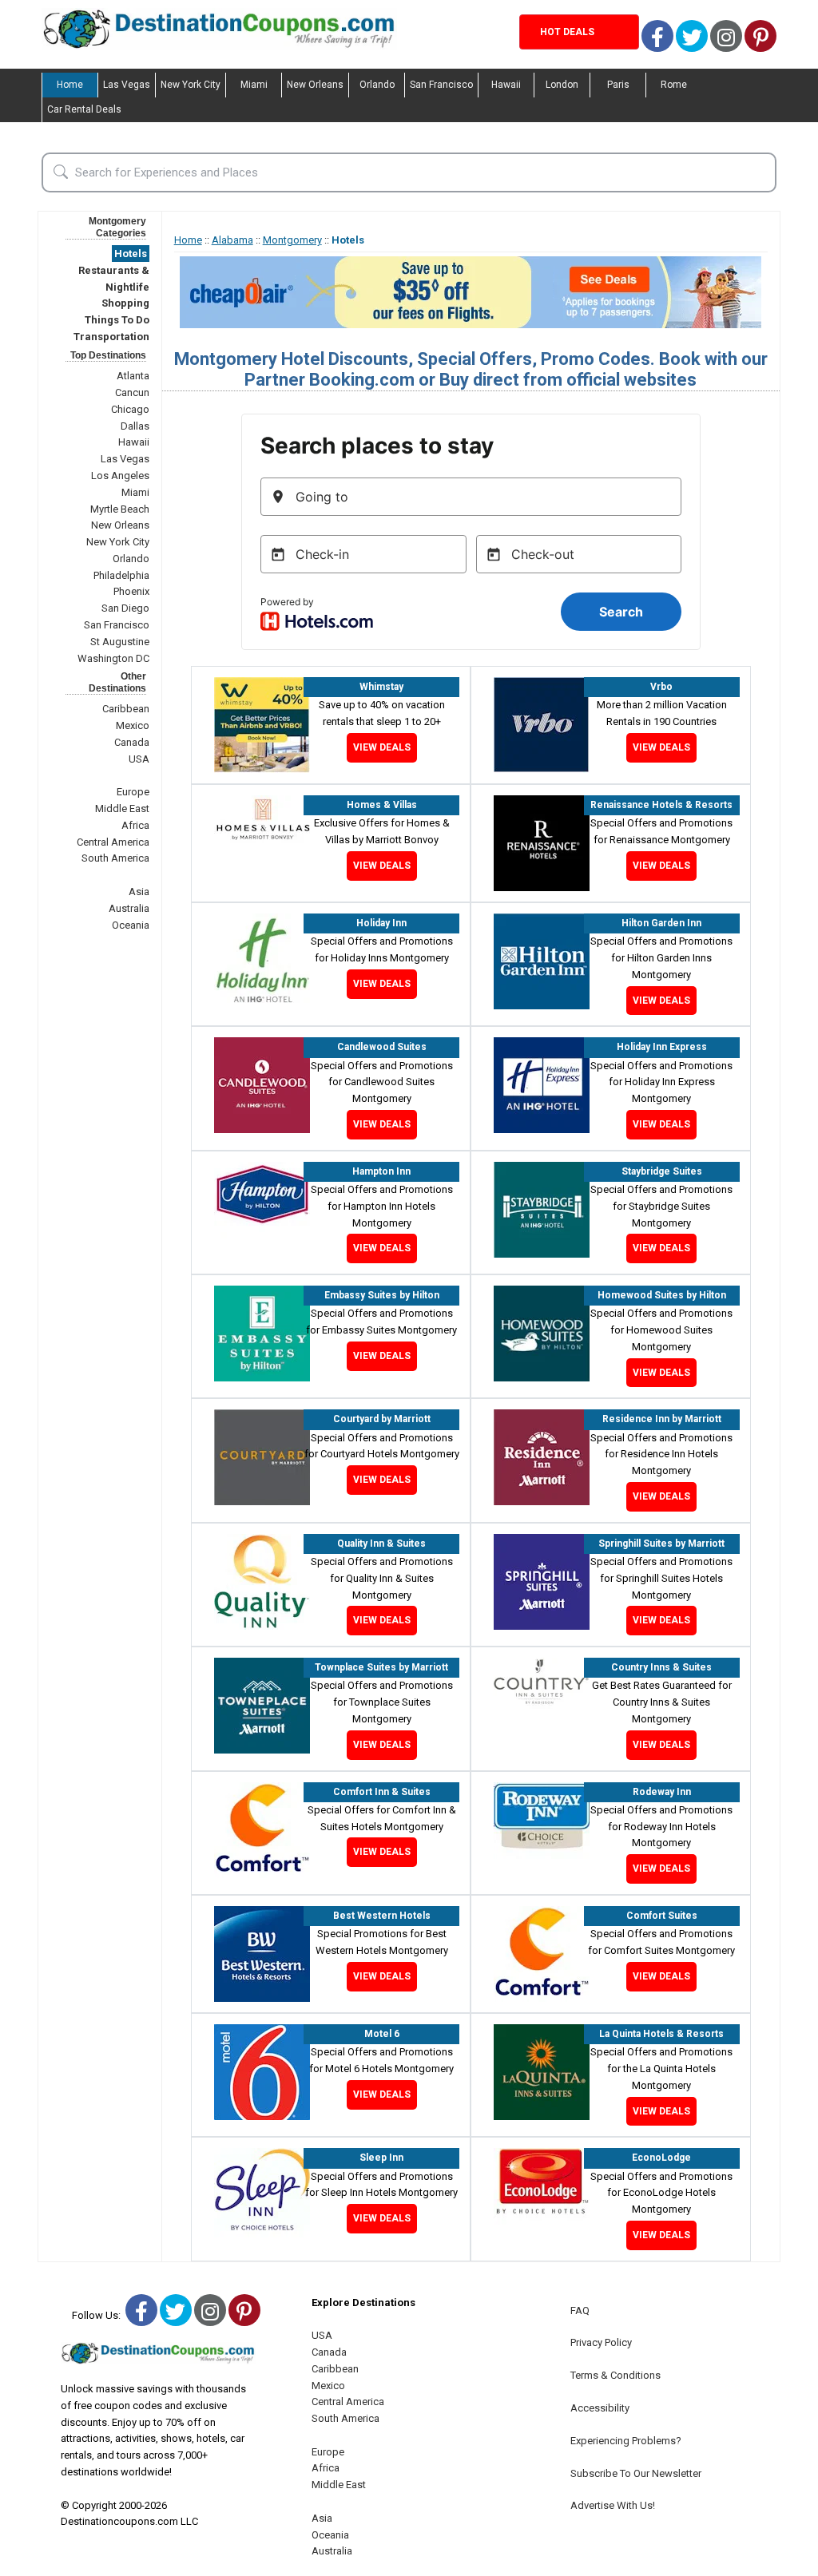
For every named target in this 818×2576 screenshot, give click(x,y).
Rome (674, 85)
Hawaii (506, 85)
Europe (133, 792)
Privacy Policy (601, 2342)
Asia (139, 892)
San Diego (125, 608)
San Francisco (441, 85)
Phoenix (131, 591)
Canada (132, 742)
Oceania (131, 925)
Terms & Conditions (615, 2375)
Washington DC (113, 658)
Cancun (132, 392)
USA (139, 759)
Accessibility (600, 2408)
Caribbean (126, 709)
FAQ (580, 2310)
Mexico (133, 725)
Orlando (377, 85)
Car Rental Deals (84, 109)
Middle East (122, 808)
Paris (618, 85)
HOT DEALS (567, 32)
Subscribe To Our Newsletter (636, 2473)
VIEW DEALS (382, 747)
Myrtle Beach (120, 509)
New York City (191, 85)
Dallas (135, 426)
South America (115, 858)
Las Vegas (127, 85)
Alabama (232, 240)
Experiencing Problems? (626, 2441)
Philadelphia (121, 575)
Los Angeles (120, 476)
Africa (135, 825)
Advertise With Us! (613, 2505)
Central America (113, 842)
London (562, 85)
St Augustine (120, 642)
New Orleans (315, 85)
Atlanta (133, 376)
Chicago (130, 409)
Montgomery (292, 240)
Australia (129, 908)
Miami (254, 85)
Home (70, 85)
